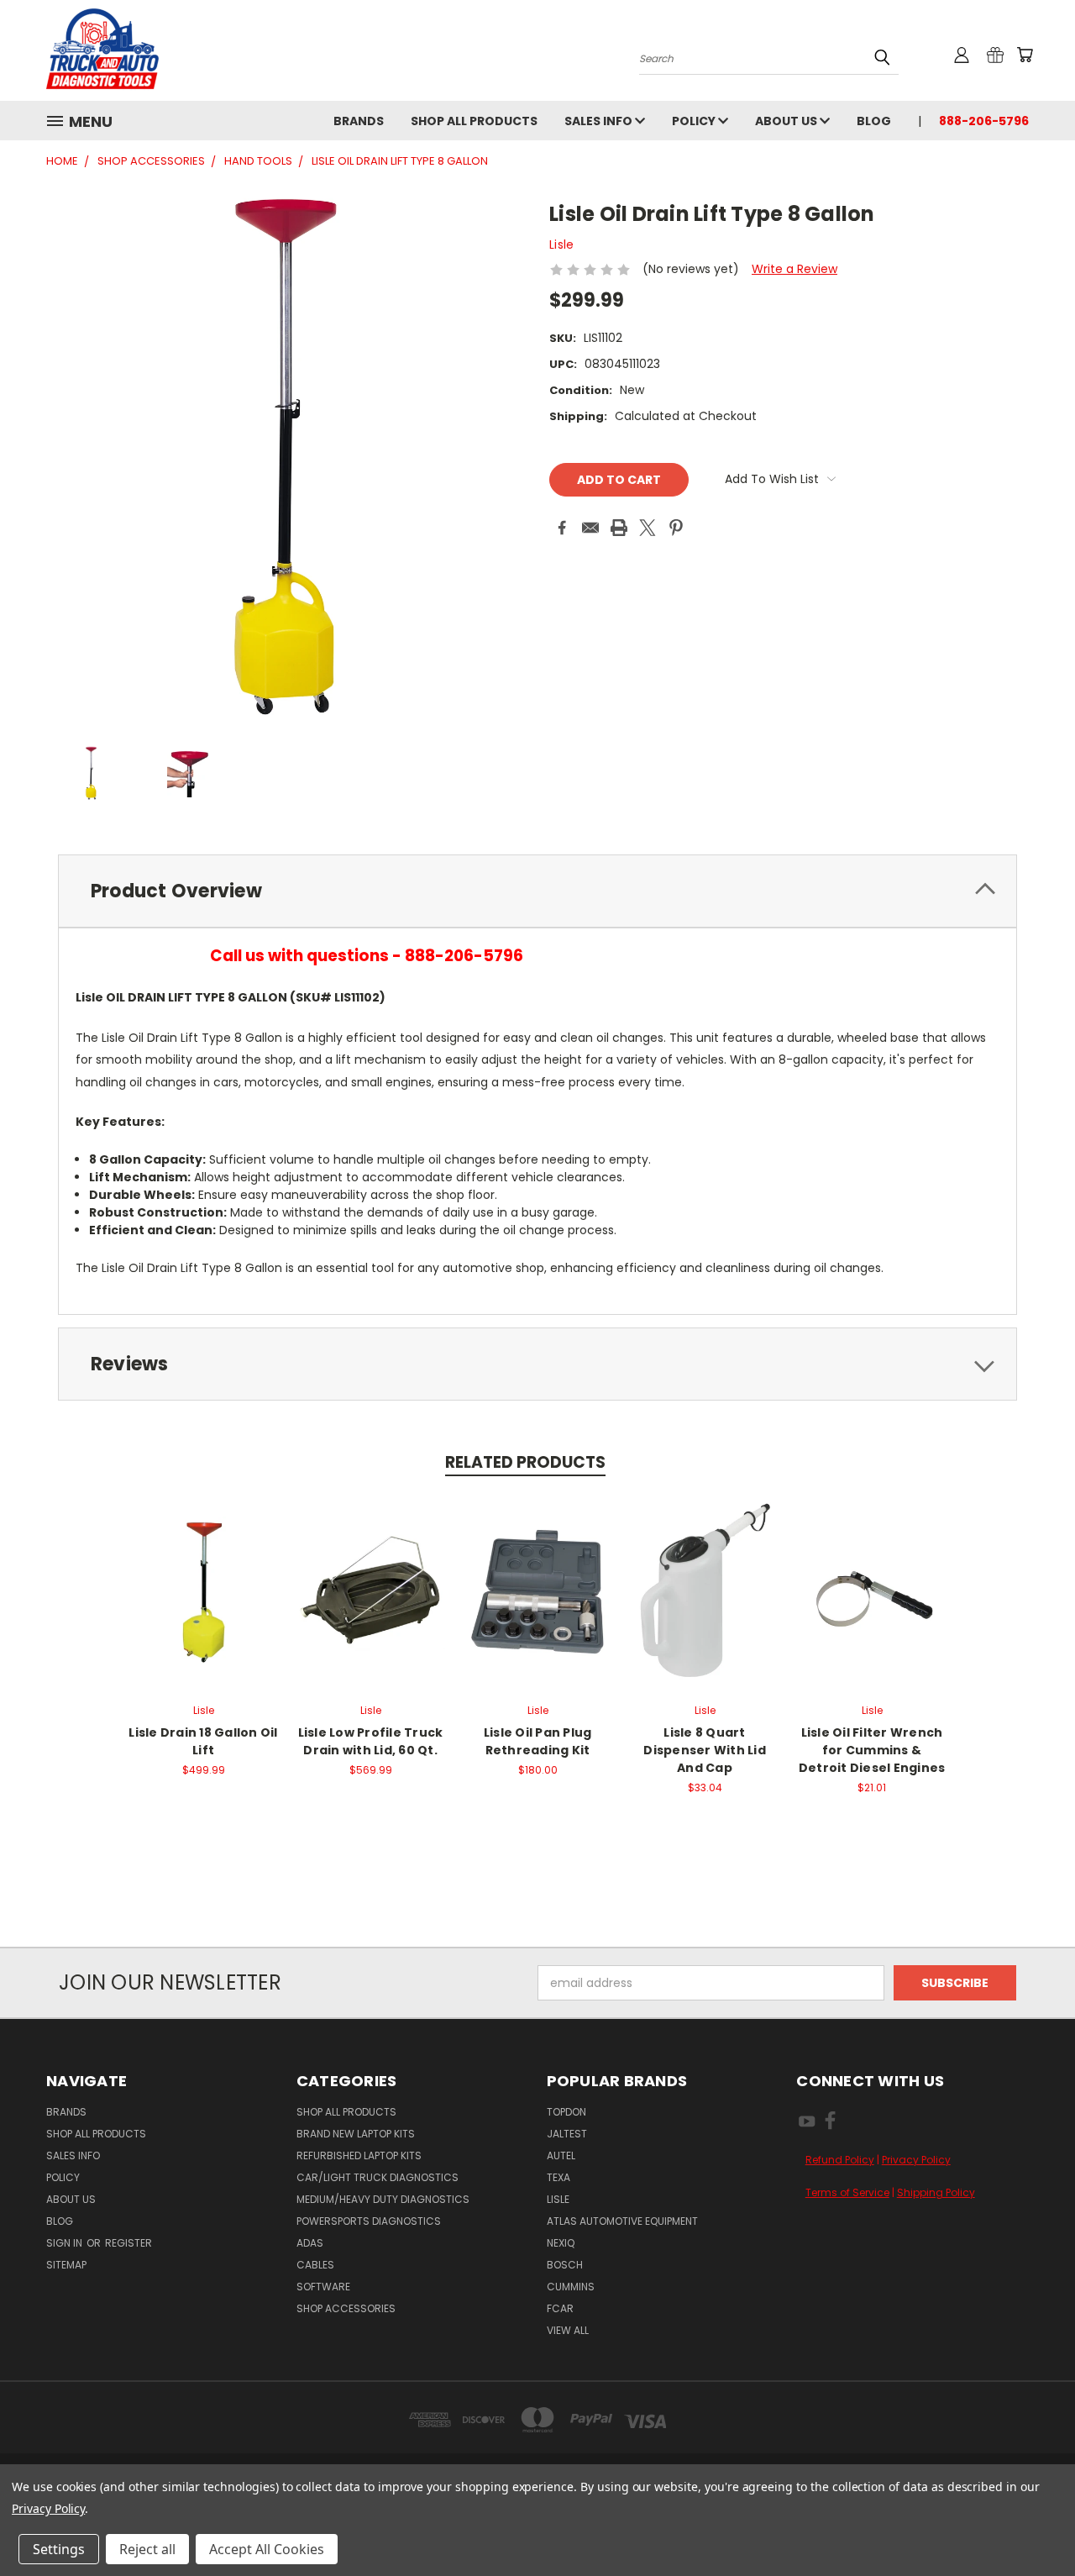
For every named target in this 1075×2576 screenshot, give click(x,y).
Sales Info (600, 121)
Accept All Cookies (267, 2549)
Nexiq (561, 2243)
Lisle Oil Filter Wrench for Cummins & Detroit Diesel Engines (872, 1750)
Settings (59, 2549)
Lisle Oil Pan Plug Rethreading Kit (538, 1741)
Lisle (558, 2199)
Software (323, 2287)
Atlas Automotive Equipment (622, 2221)
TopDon (566, 2112)
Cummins (571, 2287)
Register (128, 2243)
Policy (695, 121)
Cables (315, 2265)
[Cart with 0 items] (1025, 55)
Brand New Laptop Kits (356, 2134)
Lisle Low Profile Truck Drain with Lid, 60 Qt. (371, 1741)
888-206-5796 (984, 121)
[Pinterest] (676, 528)
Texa (558, 2177)
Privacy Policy (916, 2160)
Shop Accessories (346, 2308)
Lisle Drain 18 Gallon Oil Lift (203, 1741)
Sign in (66, 2243)
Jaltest (567, 2134)
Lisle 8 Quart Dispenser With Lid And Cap (705, 1750)
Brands (359, 121)
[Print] (619, 528)
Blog (874, 121)
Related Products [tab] (525, 1462)
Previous (1031, 2523)
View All (568, 2330)
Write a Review (794, 269)
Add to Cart (204, 1589)
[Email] (590, 528)
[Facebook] (562, 528)
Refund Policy (840, 2160)
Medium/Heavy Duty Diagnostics (383, 2199)
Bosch (565, 2265)
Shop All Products (474, 121)
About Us (787, 121)
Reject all (147, 2549)
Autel (561, 2155)
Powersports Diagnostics (369, 2221)
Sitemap (66, 2265)
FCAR (560, 2308)
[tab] (537, 891)
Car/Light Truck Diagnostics (378, 2177)
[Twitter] (648, 528)
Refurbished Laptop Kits (359, 2155)
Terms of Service (847, 2192)
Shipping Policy (936, 2192)
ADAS (310, 2243)
